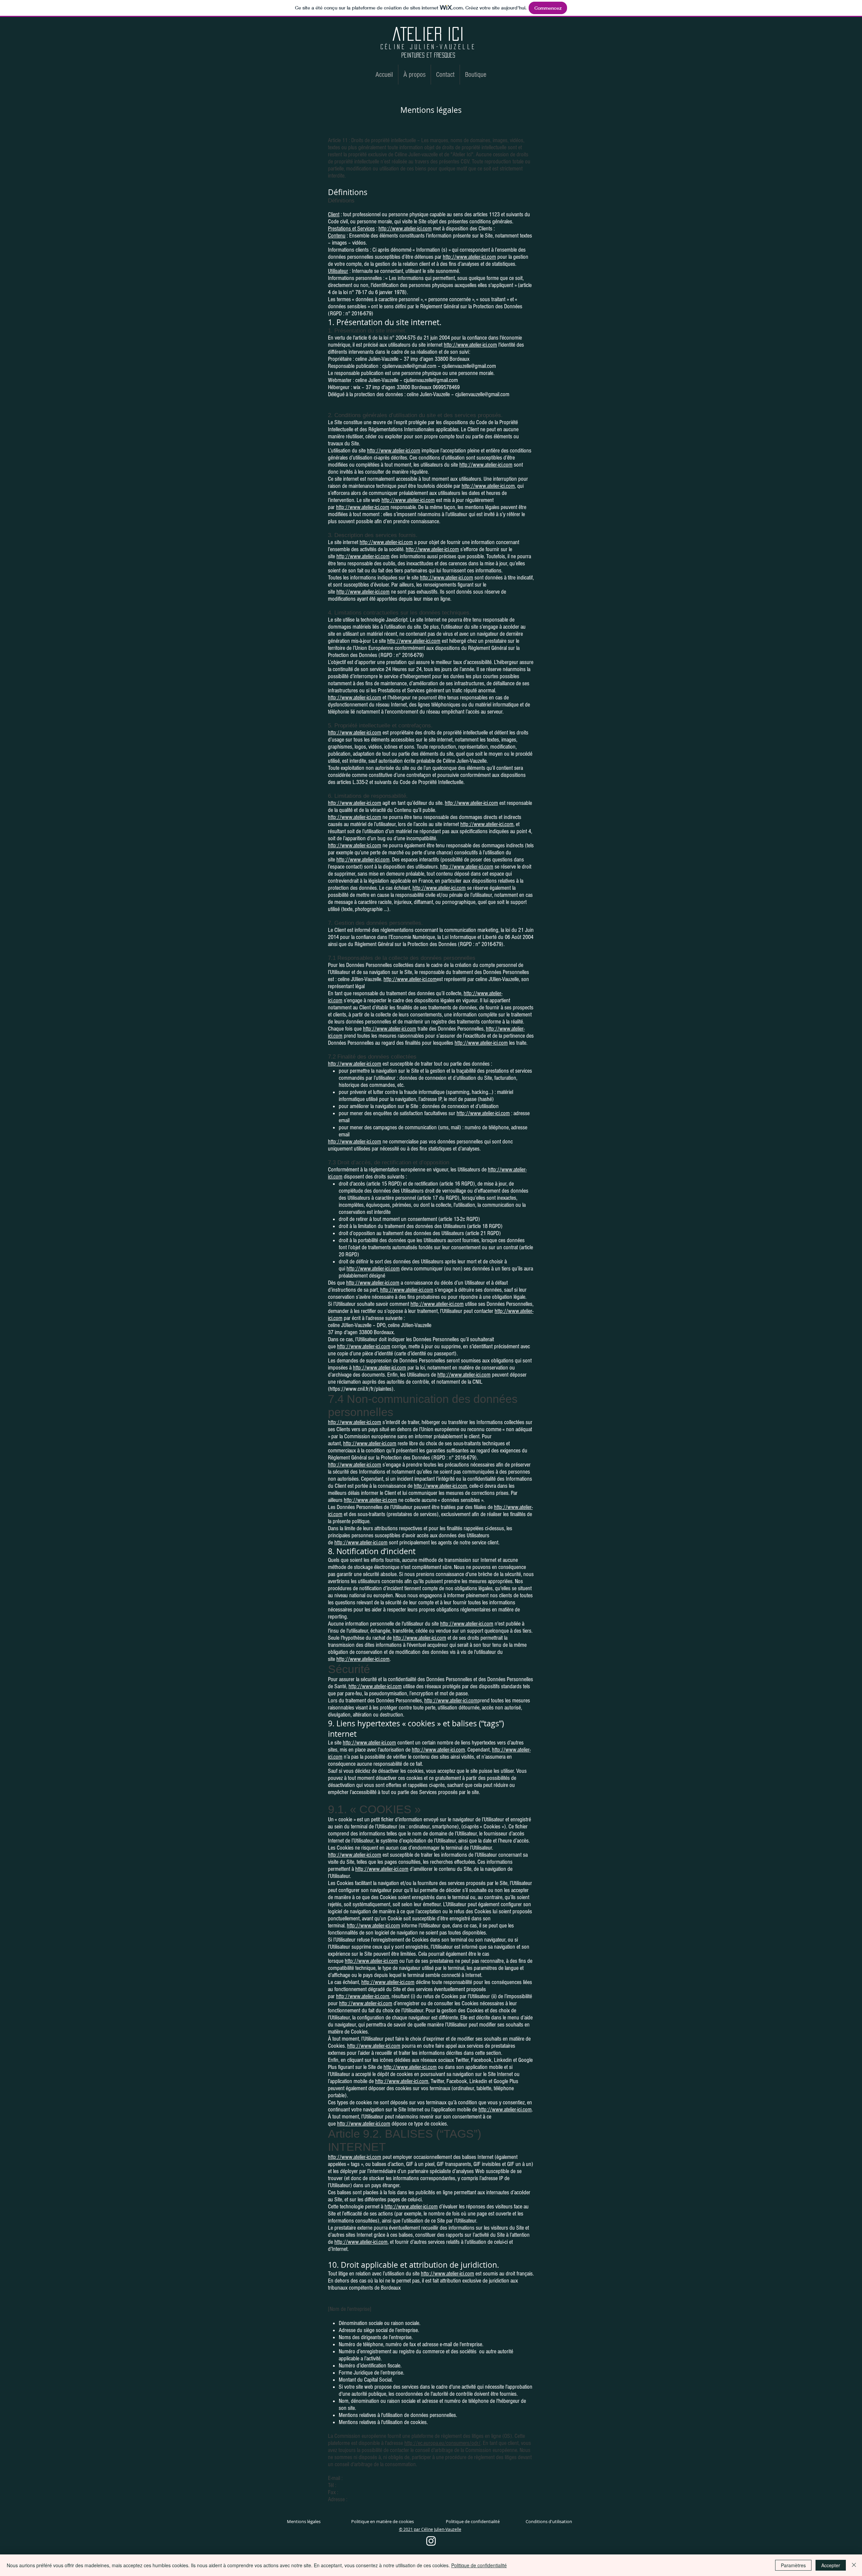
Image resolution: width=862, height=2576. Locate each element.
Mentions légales (304, 2521)
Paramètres (793, 2565)
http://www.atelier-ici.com (405, 229)
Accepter (831, 2565)
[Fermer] (854, 2565)
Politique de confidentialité (473, 2521)
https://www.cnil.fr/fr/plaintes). (362, 1389)
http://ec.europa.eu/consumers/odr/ (442, 2443)
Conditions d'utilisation (549, 2521)
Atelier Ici (428, 34)
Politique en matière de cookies (383, 2521)
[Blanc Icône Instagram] (431, 2541)
